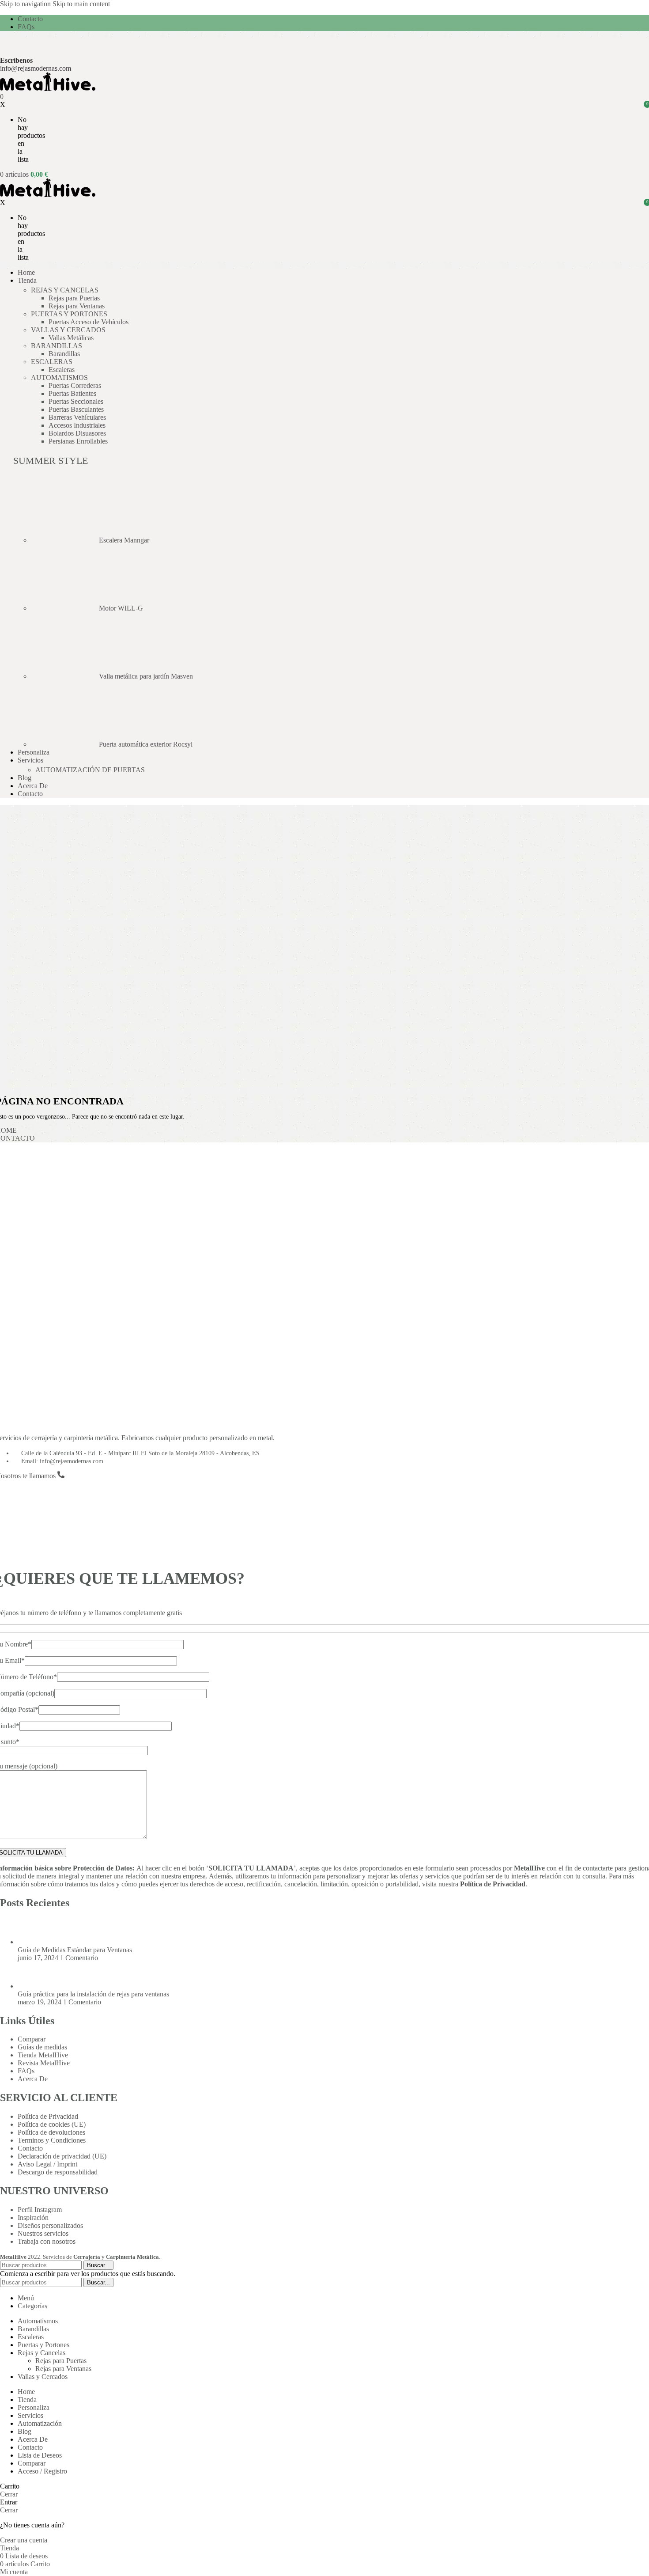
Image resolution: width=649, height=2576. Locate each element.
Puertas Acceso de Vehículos (89, 322)
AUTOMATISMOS (59, 377)
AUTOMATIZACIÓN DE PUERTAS (90, 770)
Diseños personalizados (50, 2225)
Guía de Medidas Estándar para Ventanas (75, 1950)
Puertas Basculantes (76, 409)
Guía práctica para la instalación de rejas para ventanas (93, 1994)
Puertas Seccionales (76, 401)
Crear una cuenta (24, 2540)
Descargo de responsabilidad (58, 2172)
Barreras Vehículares (77, 417)
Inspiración (33, 2217)
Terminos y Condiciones (52, 2140)
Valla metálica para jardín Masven (146, 676)
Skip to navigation (26, 4)
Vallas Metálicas (71, 338)
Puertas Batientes (72, 393)
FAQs (26, 2071)
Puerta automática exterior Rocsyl (146, 744)
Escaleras (62, 370)
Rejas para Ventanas (77, 306)
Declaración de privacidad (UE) (62, 2156)
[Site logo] (48, 89)
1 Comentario (79, 1958)
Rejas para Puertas (74, 298)
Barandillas (64, 354)
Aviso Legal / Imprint (47, 2164)
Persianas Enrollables (78, 441)
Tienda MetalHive (43, 2055)
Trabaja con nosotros (47, 2241)
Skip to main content (81, 4)
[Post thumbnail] (34, 1942)
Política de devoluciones (51, 2132)
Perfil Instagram (40, 2210)
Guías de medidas (42, 2047)
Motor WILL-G (121, 608)
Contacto (30, 2148)
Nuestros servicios (43, 2233)
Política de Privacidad (493, 1884)
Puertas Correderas (75, 385)
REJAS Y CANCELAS (65, 290)
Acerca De (33, 2079)
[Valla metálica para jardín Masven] (65, 676)
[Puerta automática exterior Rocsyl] (65, 744)
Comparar (32, 2039)
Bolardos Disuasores (77, 433)
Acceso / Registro (42, 2471)
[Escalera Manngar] (65, 540)
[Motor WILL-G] (65, 608)
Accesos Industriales (77, 425)
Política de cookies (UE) (52, 2124)
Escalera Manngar (124, 540)
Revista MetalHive (44, 2063)
